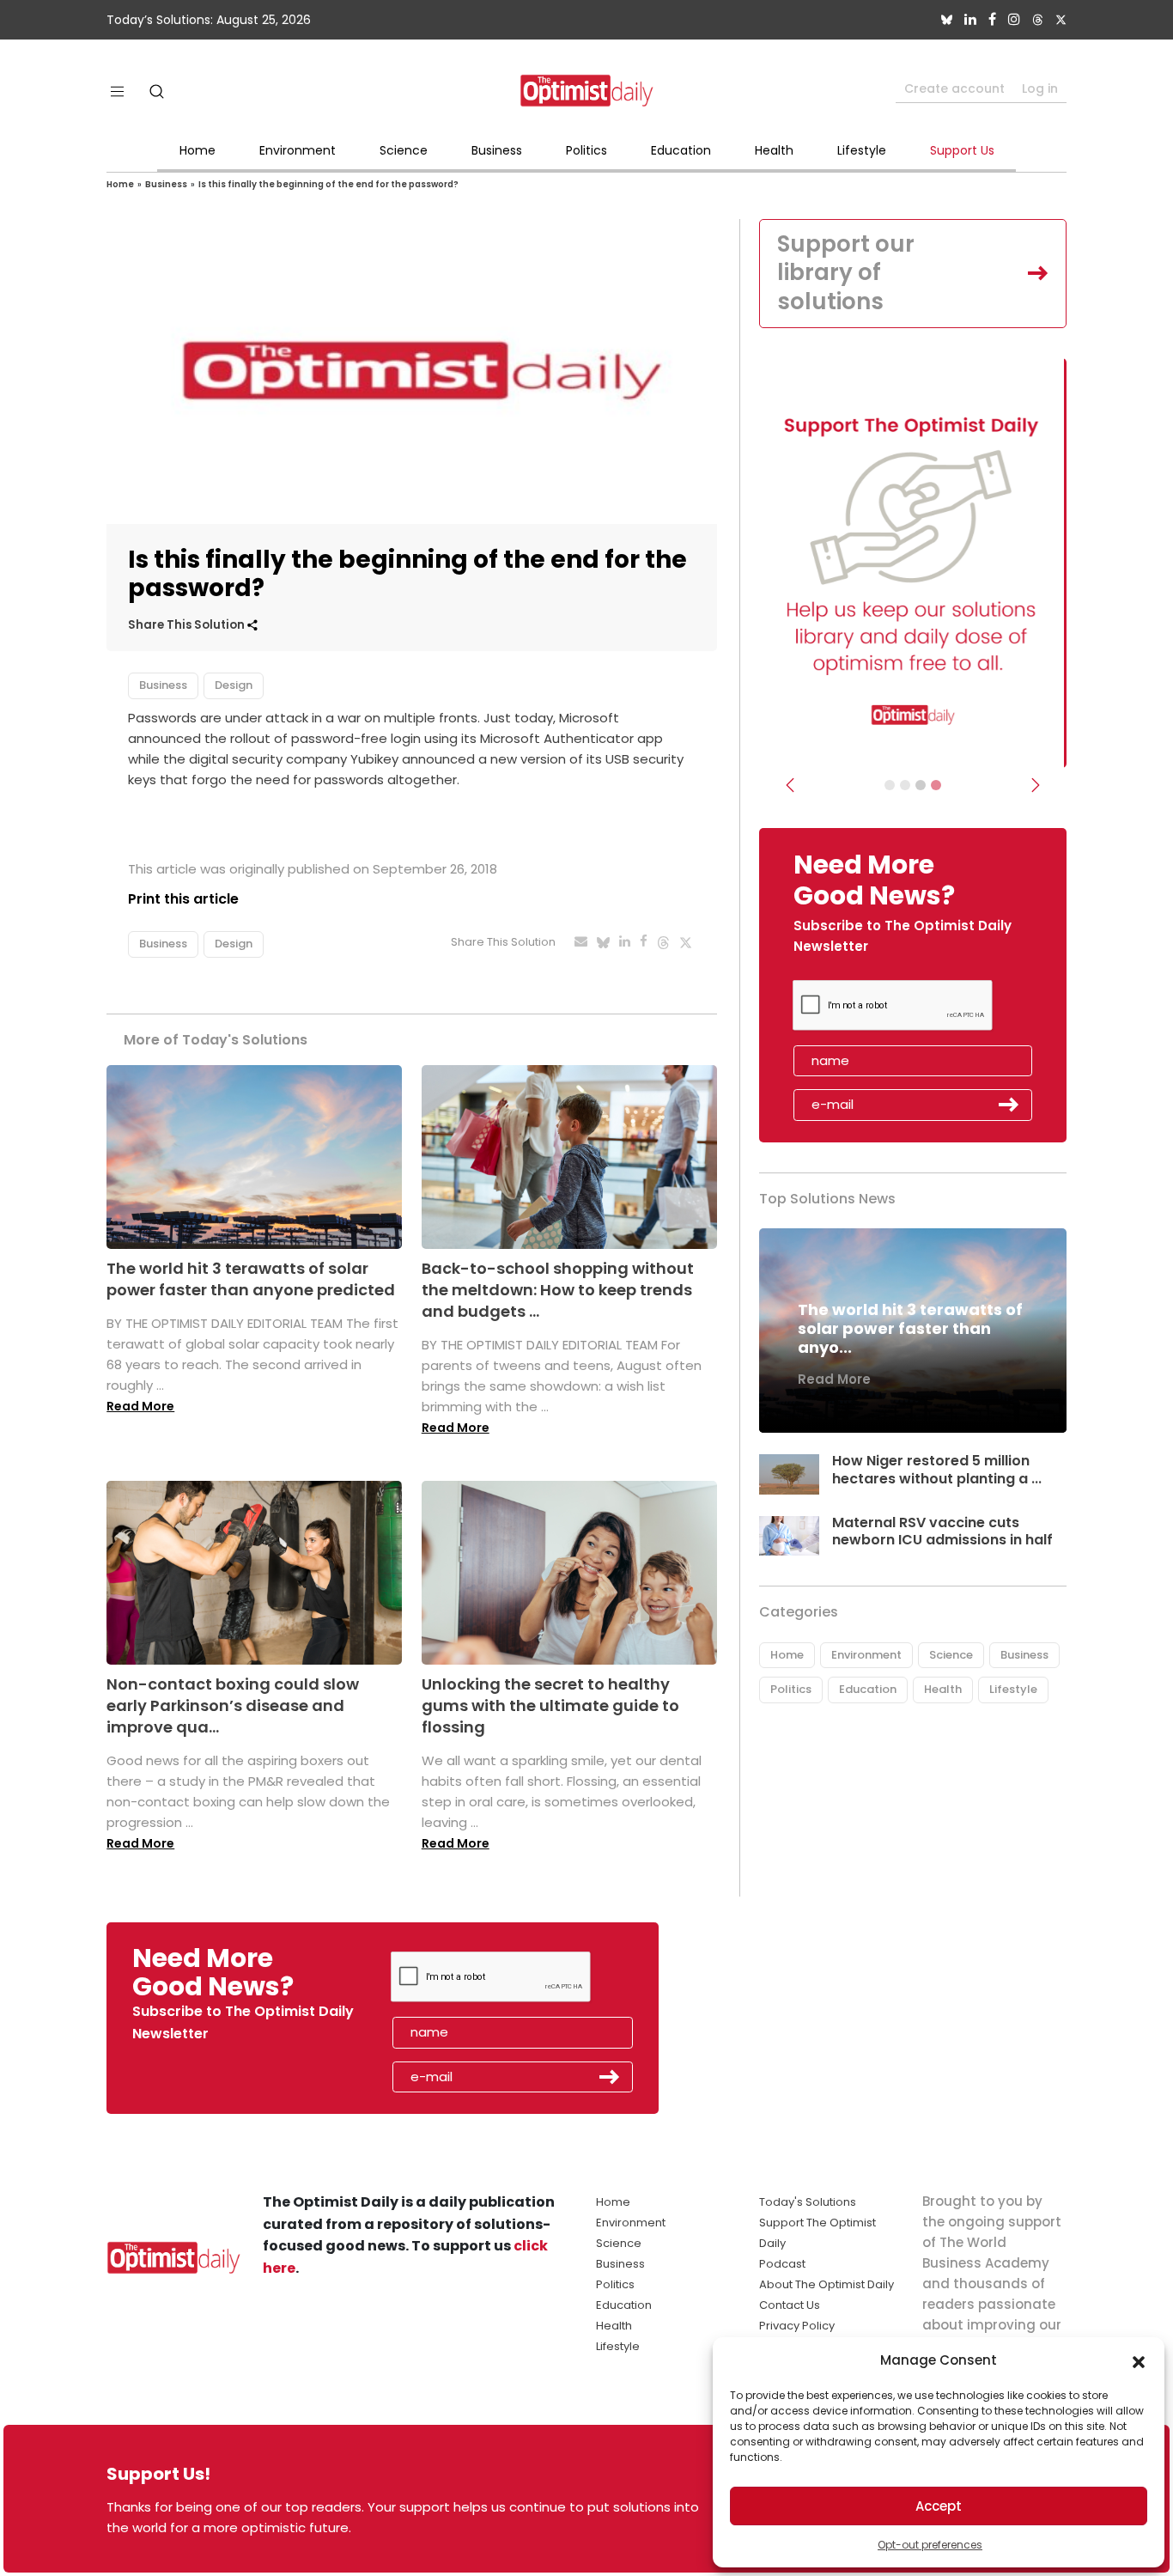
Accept (939, 2506)
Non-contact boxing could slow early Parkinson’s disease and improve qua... (233, 1705)
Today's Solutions (808, 2202)
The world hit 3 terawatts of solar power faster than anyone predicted (251, 1279)
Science (404, 150)
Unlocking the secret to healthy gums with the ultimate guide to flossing (550, 1705)
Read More (140, 1406)
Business (497, 150)
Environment (298, 150)
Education (681, 150)
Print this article (183, 899)
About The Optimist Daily (827, 2284)
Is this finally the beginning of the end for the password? (328, 184)
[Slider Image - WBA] (905, 785)
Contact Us (790, 2305)
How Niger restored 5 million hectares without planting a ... (937, 1470)
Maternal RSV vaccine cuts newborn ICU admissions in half (942, 1532)
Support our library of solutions (846, 273)
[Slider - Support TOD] (921, 785)
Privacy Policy (797, 2326)
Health (774, 150)
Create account (954, 88)
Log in (1040, 88)
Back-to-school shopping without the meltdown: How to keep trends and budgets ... (558, 1290)
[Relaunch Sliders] (936, 785)
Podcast (782, 2264)
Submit (1009, 1105)
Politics (586, 150)
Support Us (962, 150)
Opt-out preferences (930, 2545)
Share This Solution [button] (188, 625)
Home (198, 150)
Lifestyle (862, 150)
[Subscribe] (890, 785)
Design (234, 685)
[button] (1139, 2360)
